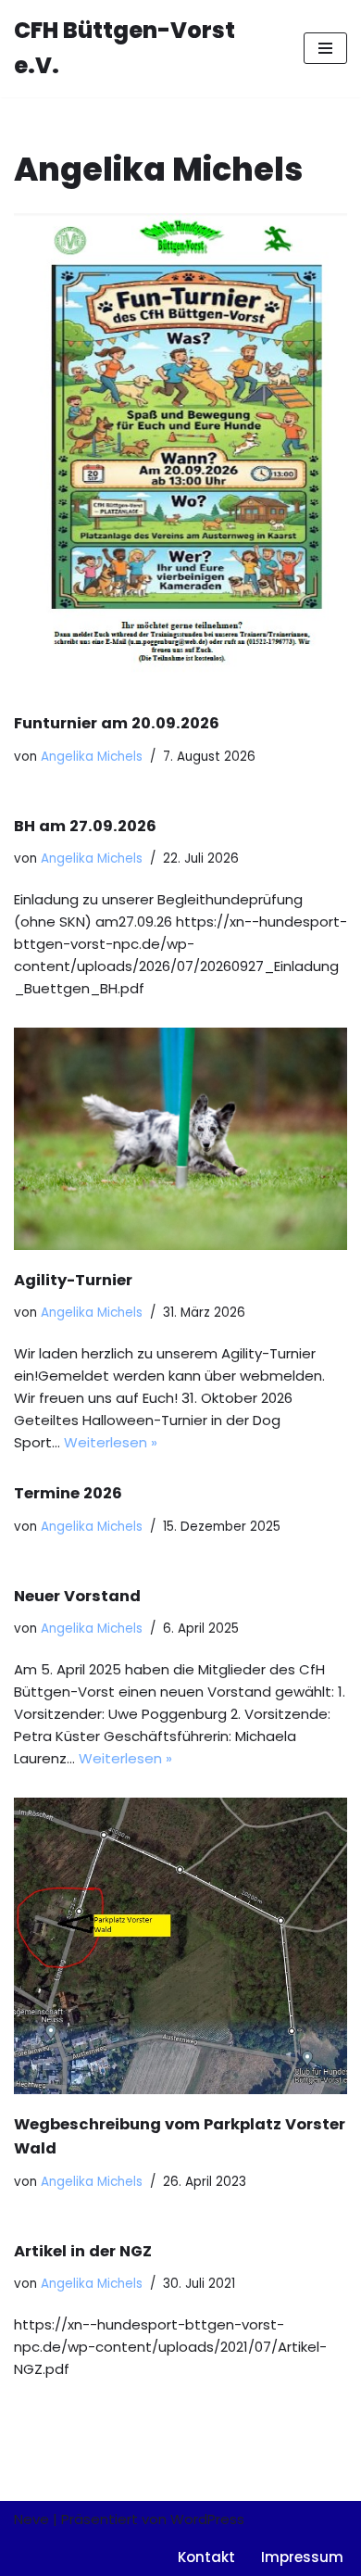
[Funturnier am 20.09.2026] (180, 453)
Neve (31, 2519)
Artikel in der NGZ (83, 2251)
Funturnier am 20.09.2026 (117, 723)
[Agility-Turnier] (180, 1139)
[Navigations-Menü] (325, 48)
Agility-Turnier (73, 1280)
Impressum (302, 2557)
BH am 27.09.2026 (85, 826)
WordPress (207, 2519)
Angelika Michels (92, 757)
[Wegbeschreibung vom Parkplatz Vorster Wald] (180, 1946)
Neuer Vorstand (77, 1596)
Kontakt (206, 2557)
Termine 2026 (68, 1493)
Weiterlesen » (111, 1442)
